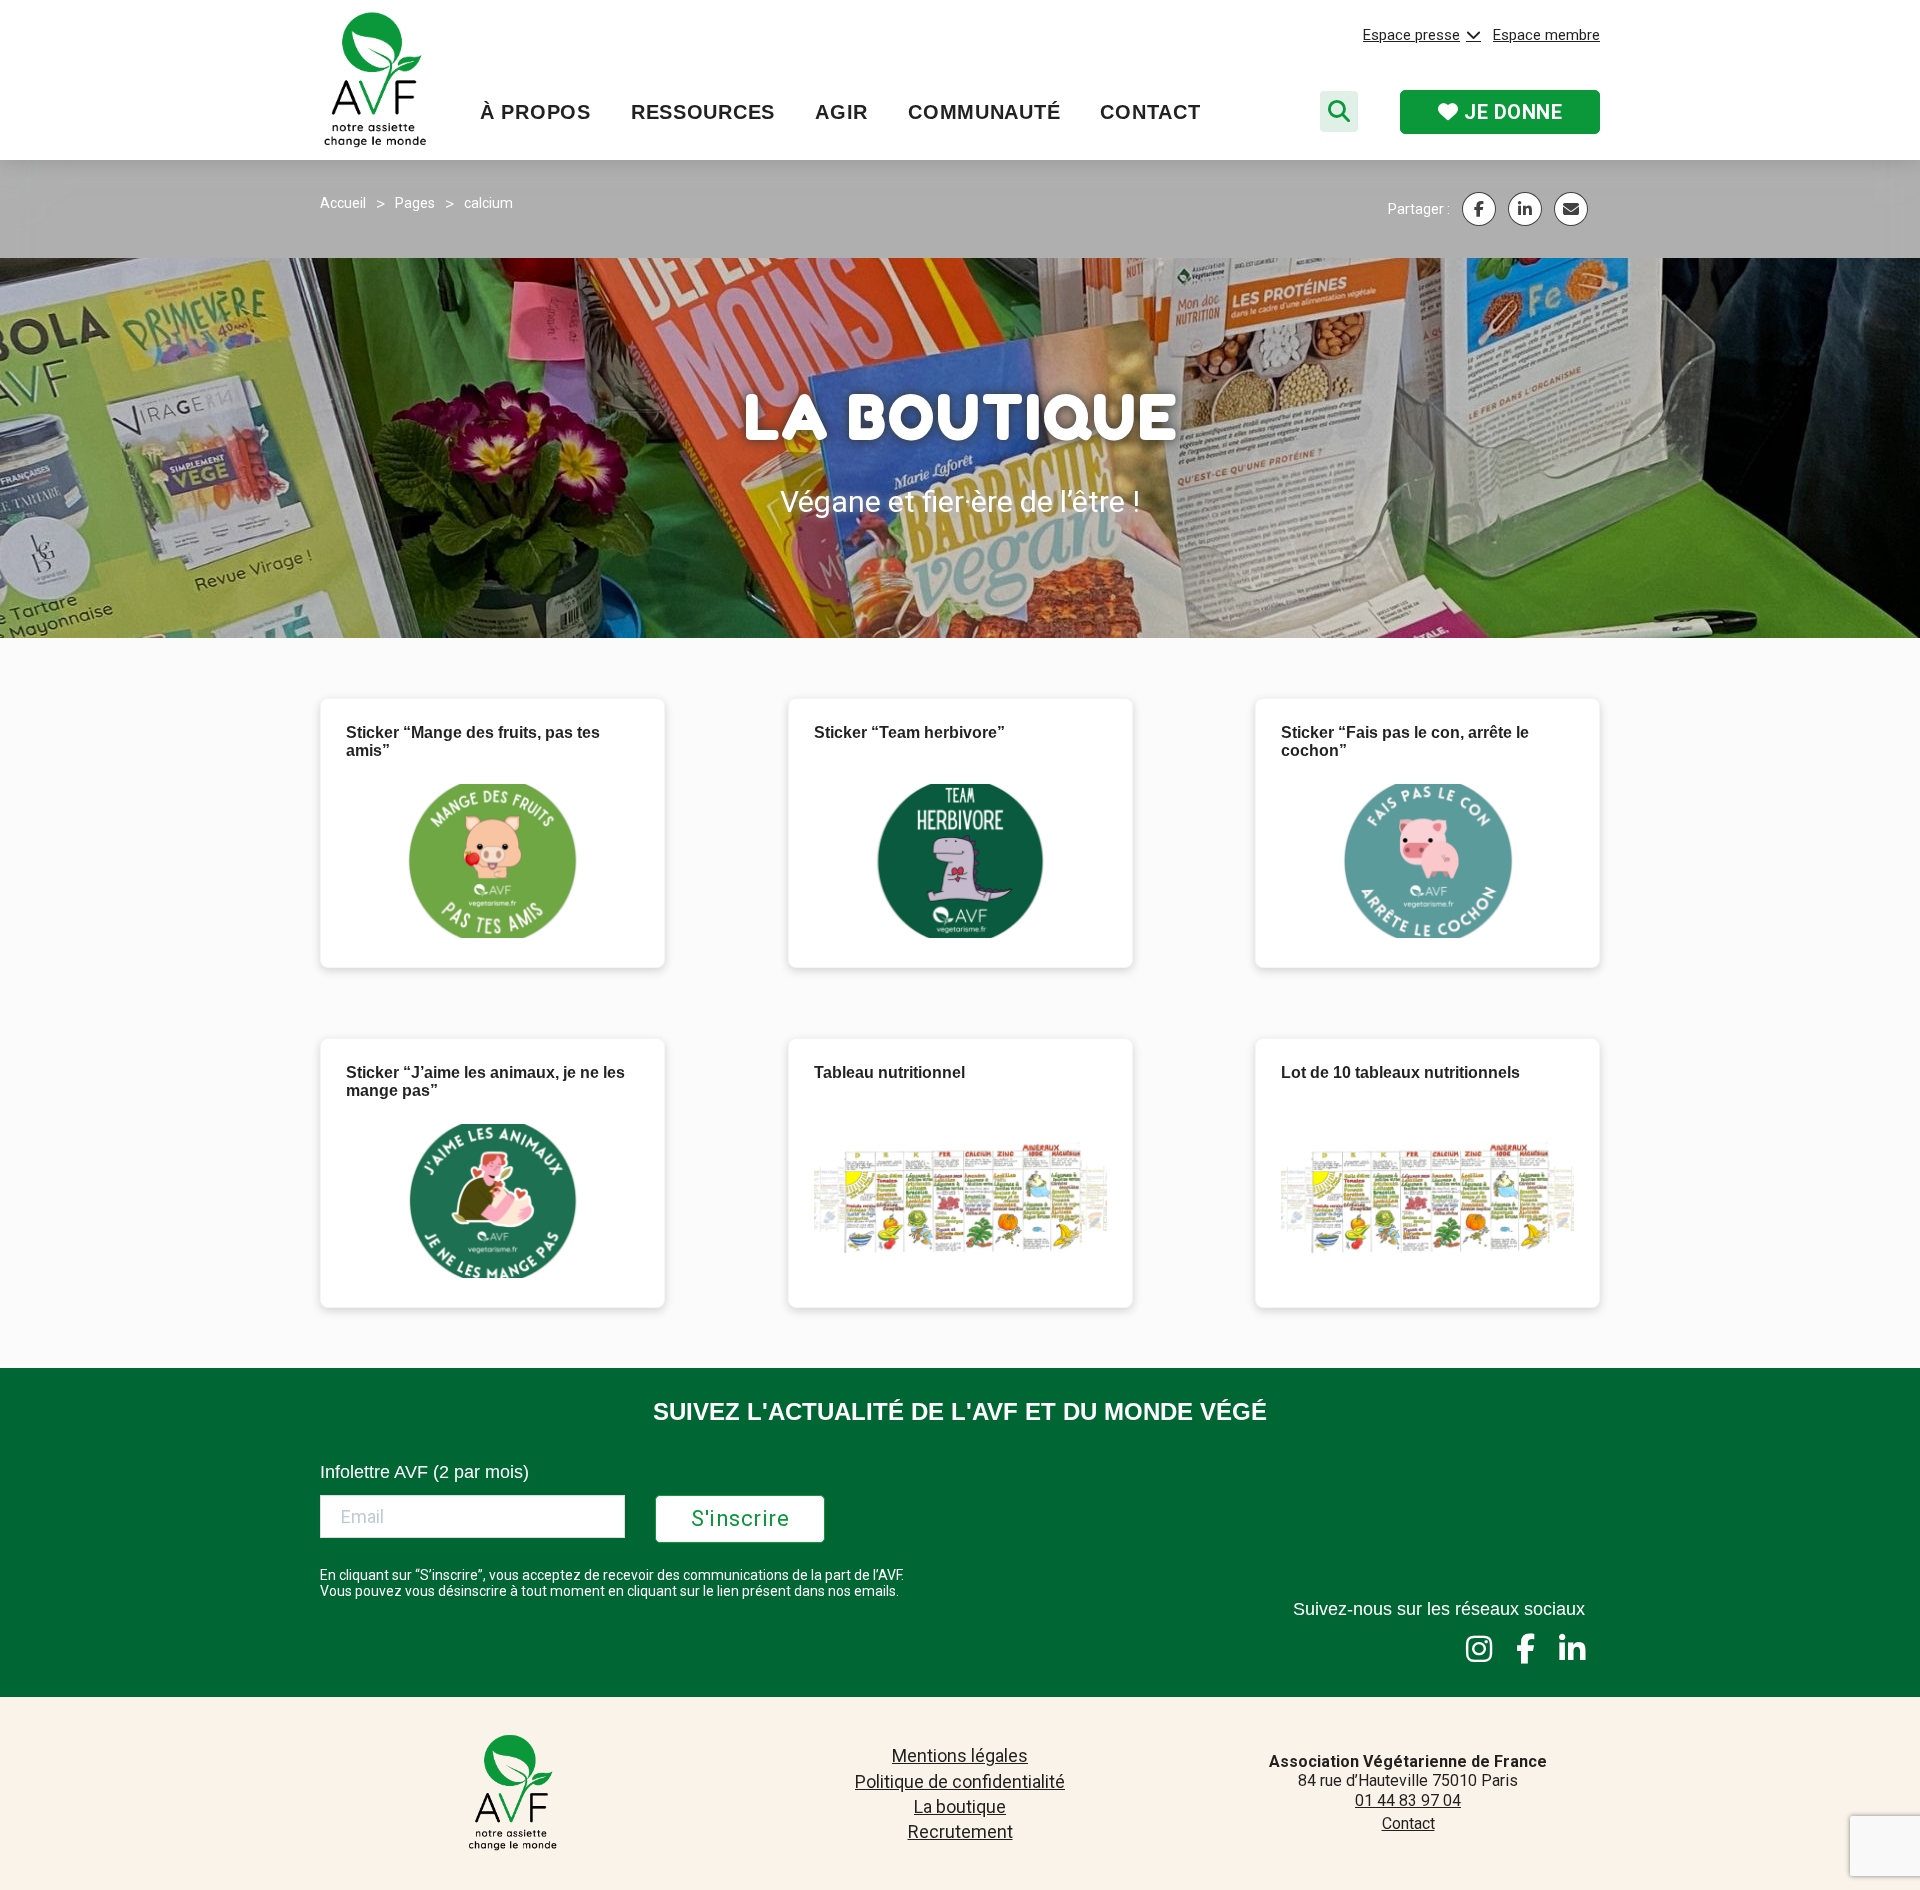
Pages (415, 203)
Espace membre (1546, 35)
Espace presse (1411, 35)
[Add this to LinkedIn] (1525, 209)
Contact (1150, 112)
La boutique (960, 1806)
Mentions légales (960, 1755)
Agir (841, 112)
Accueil (343, 203)
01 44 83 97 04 (1408, 1800)
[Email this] (1571, 209)
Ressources (703, 112)
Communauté (984, 112)
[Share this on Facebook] (1479, 209)
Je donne (1511, 112)
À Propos (535, 112)
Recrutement (960, 1831)
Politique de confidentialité (960, 1781)
